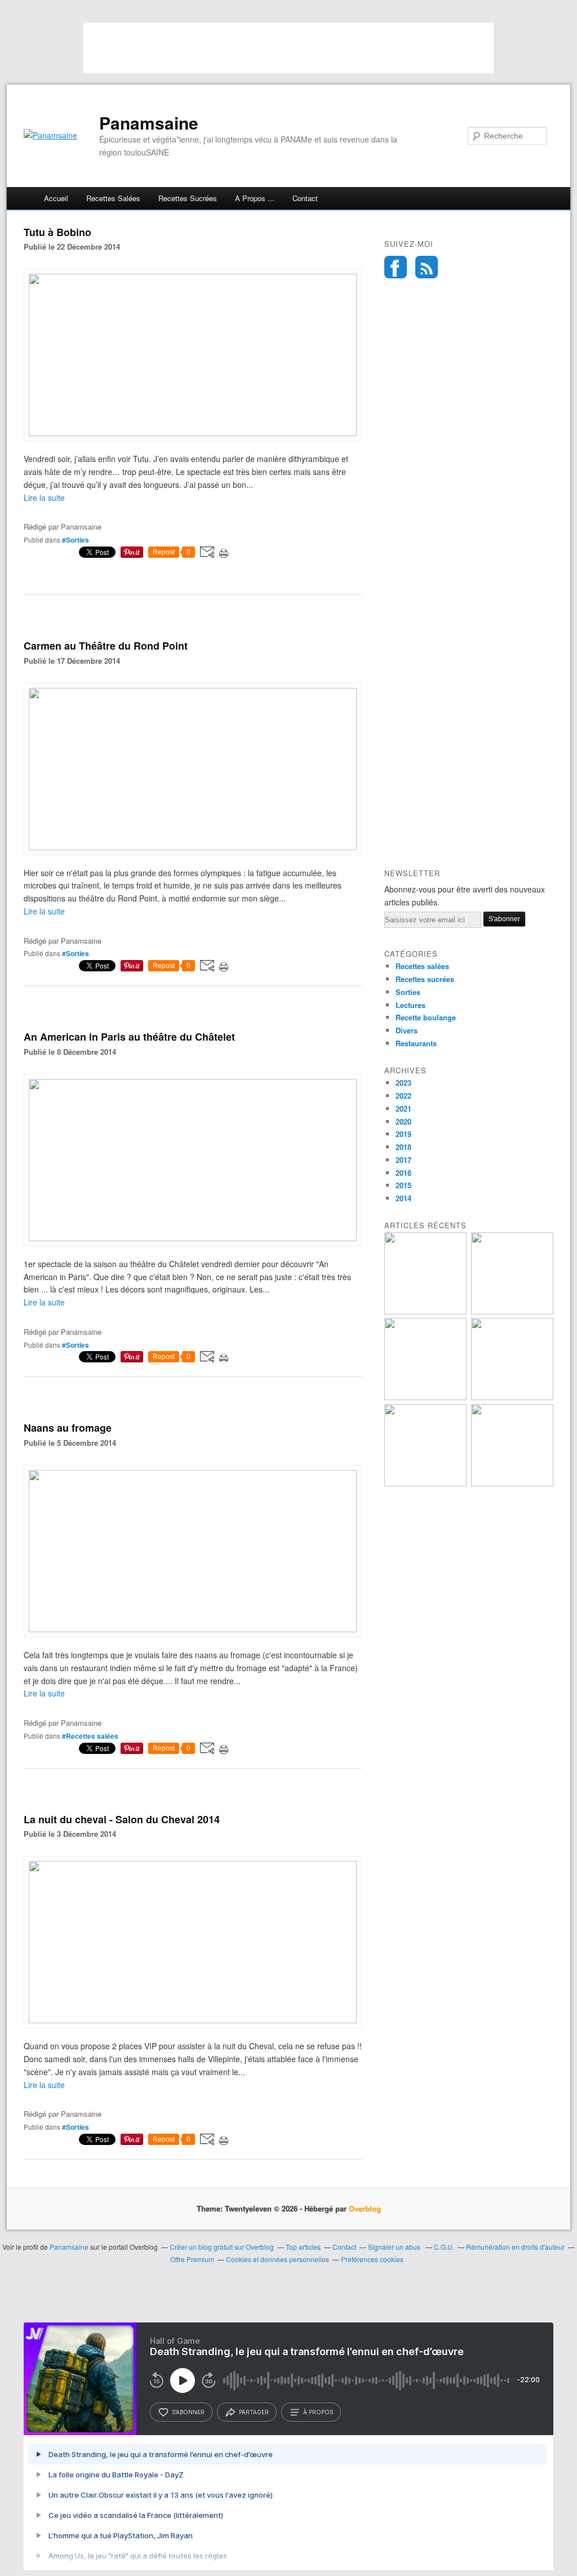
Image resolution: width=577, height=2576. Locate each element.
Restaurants (416, 1043)
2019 (403, 1134)
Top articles (303, 2247)
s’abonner (188, 2412)
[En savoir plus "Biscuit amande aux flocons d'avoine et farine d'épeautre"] (512, 1311)
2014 (403, 1198)
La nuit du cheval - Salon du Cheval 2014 (122, 1819)
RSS (427, 267)
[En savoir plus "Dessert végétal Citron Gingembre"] (512, 1483)
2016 (403, 1173)
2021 (403, 1109)
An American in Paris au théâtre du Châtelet (129, 1037)
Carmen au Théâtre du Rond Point (106, 646)
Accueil (56, 198)
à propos (318, 2412)
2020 (403, 1122)
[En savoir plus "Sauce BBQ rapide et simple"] (425, 1483)
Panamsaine (149, 123)
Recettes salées (113, 198)
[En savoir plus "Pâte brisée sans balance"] (425, 1311)
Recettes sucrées (188, 198)
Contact (305, 198)
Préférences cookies (372, 2259)
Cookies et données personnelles (278, 2259)
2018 (403, 1147)
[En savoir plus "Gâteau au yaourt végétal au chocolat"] (512, 1397)
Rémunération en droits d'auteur (515, 2247)
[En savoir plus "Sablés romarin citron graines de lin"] (425, 1397)
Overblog (365, 2208)
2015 (403, 1185)
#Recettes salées (90, 1736)
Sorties (408, 992)
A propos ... (255, 198)
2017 (403, 1160)
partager (254, 2412)
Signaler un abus (395, 2247)
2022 (403, 1096)
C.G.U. (444, 2247)
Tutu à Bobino (57, 232)
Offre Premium (192, 2259)
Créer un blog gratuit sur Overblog (222, 2247)
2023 (403, 1083)
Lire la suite (44, 498)
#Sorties (76, 540)
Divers (407, 1030)
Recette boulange (426, 1017)
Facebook (396, 267)
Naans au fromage (68, 1428)
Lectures (410, 1005)
